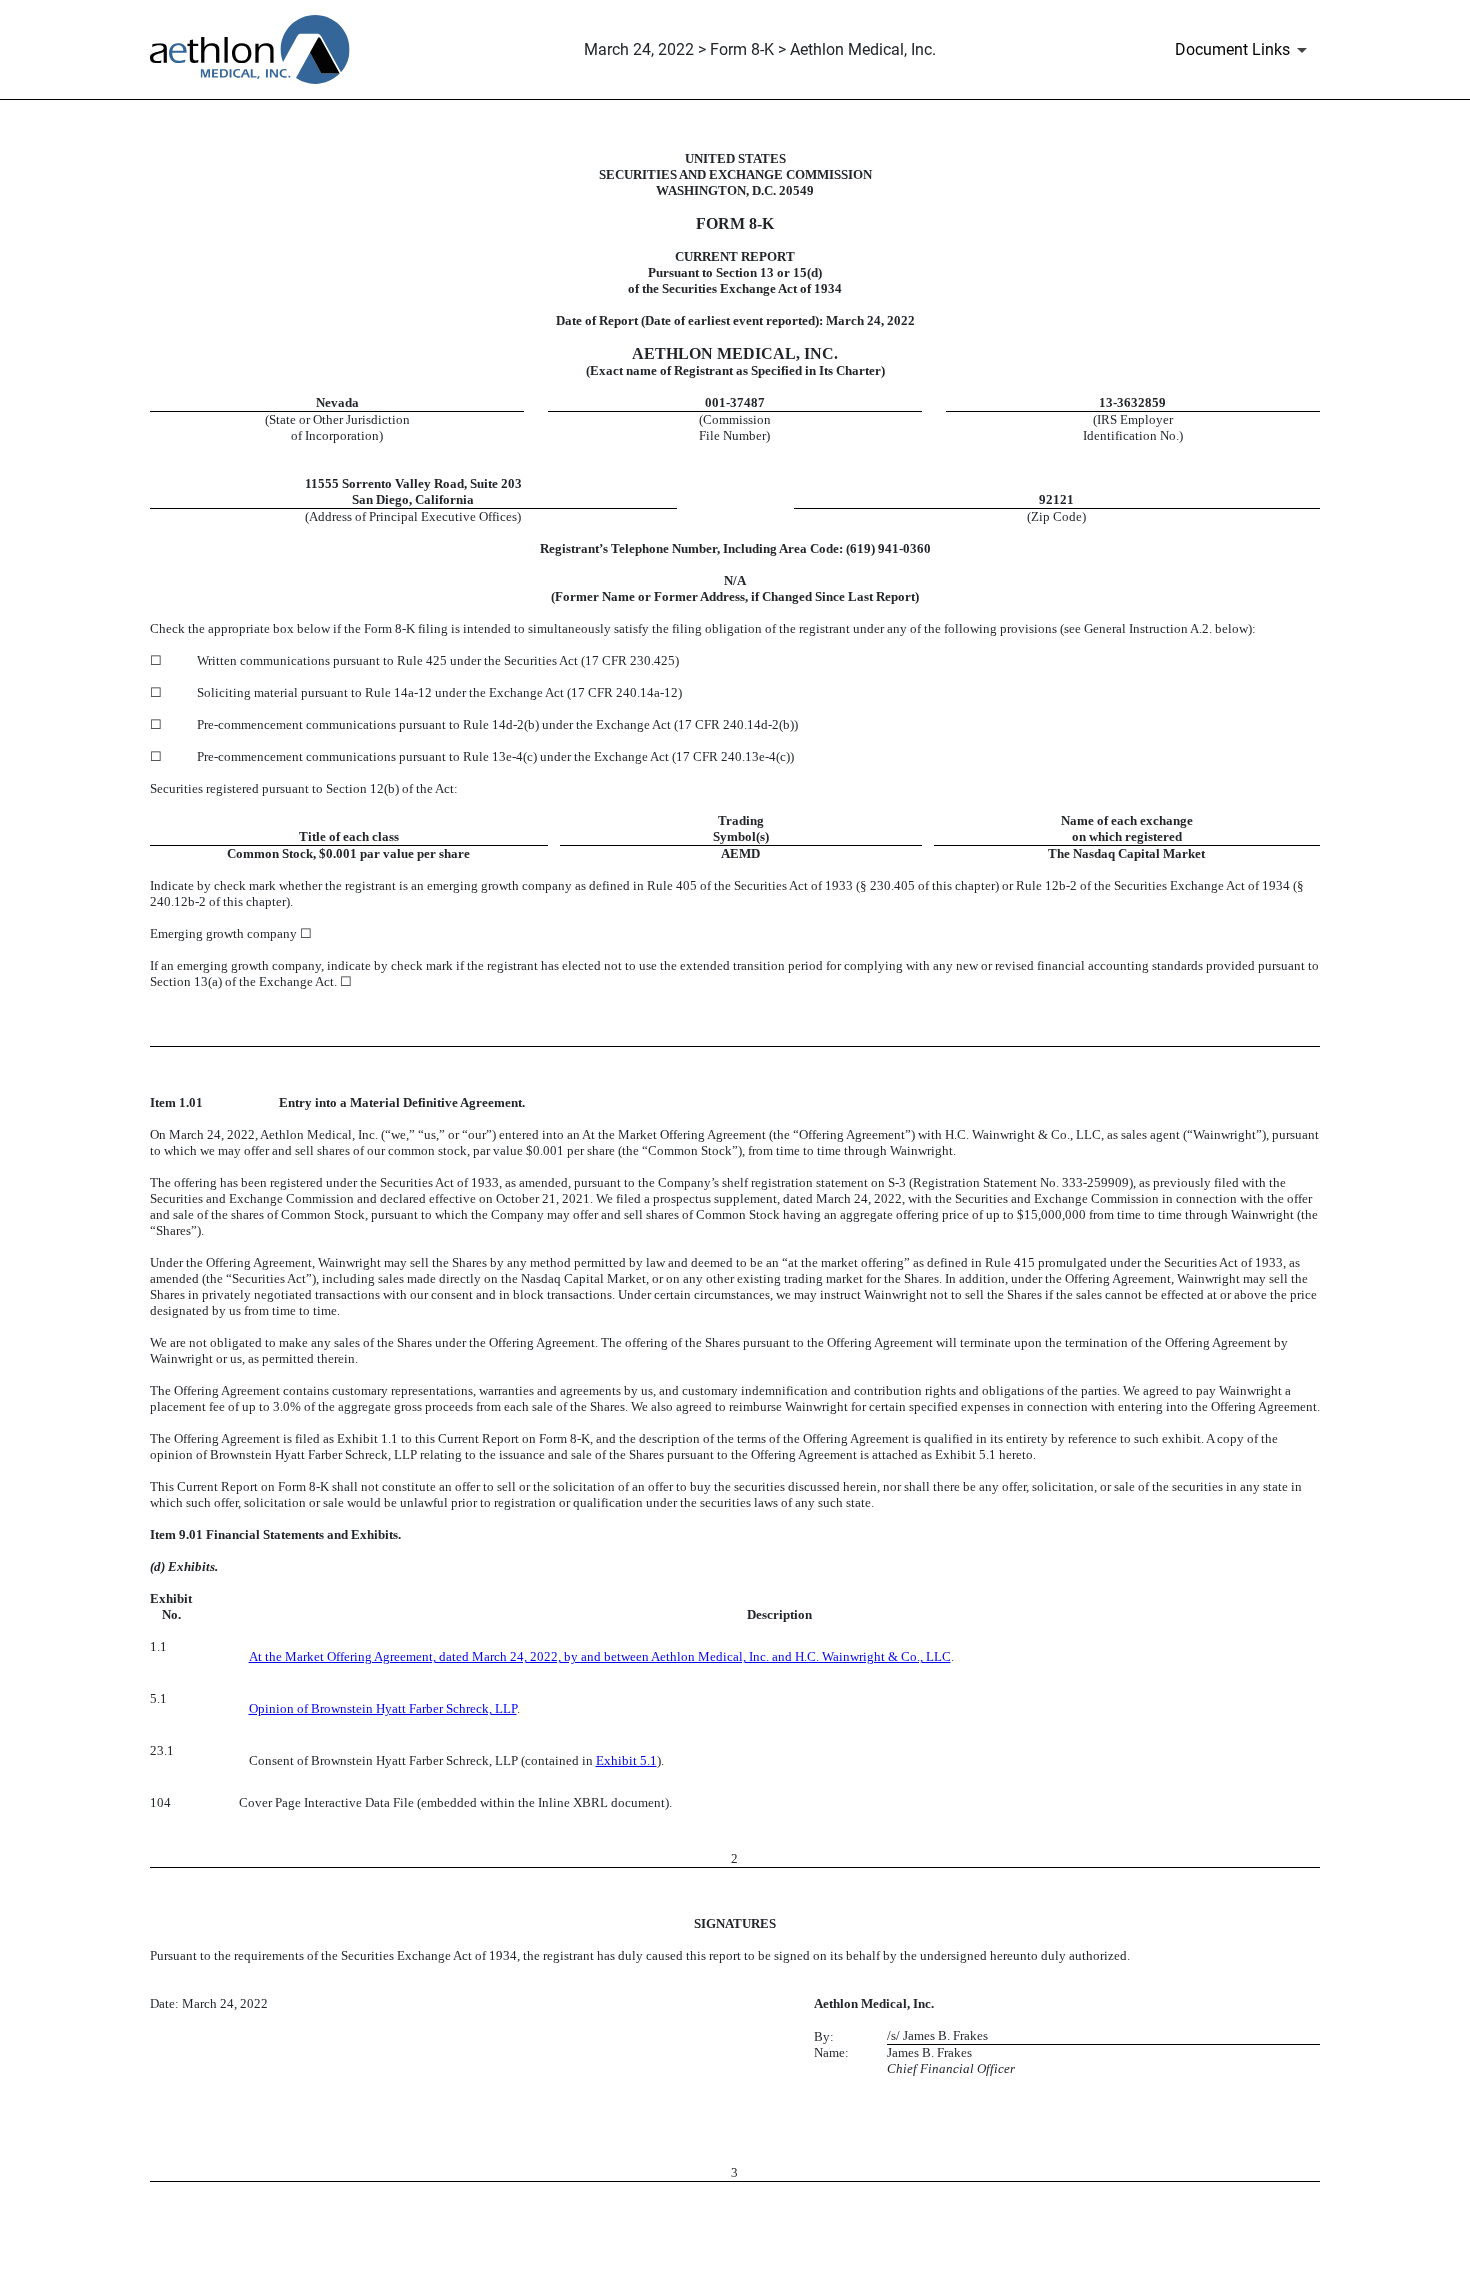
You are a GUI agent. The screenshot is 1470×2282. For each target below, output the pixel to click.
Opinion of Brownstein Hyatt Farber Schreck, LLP (383, 1708)
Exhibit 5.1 (626, 1760)
